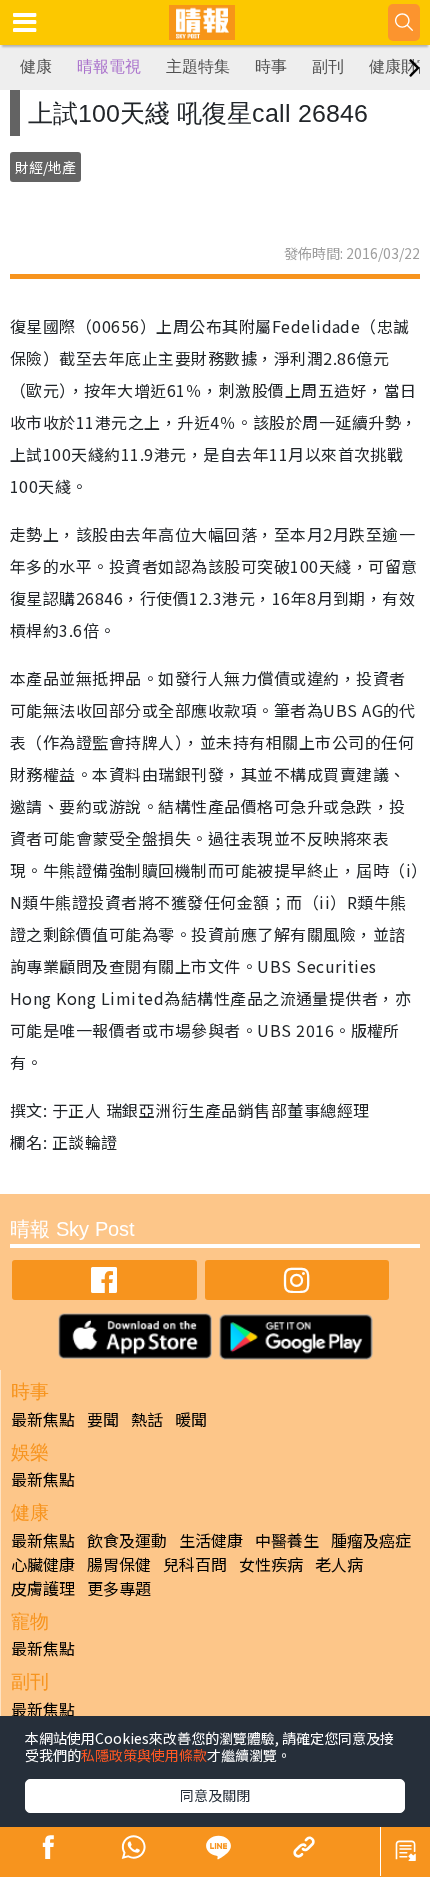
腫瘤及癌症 (371, 1540)
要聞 (103, 1419)
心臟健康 (43, 1564)
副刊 (328, 66)
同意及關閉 (215, 1795)
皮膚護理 (43, 1588)
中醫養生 (287, 1540)
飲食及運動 (127, 1540)
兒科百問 (195, 1564)
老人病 (339, 1564)
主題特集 (198, 66)
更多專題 (119, 1588)
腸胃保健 (119, 1564)
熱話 (147, 1419)
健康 (36, 66)
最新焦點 (43, 1419)
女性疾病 (271, 1564)
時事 (271, 66)
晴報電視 (109, 66)
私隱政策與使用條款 (144, 1755)
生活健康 (211, 1540)
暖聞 (191, 1419)
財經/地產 (45, 167)
